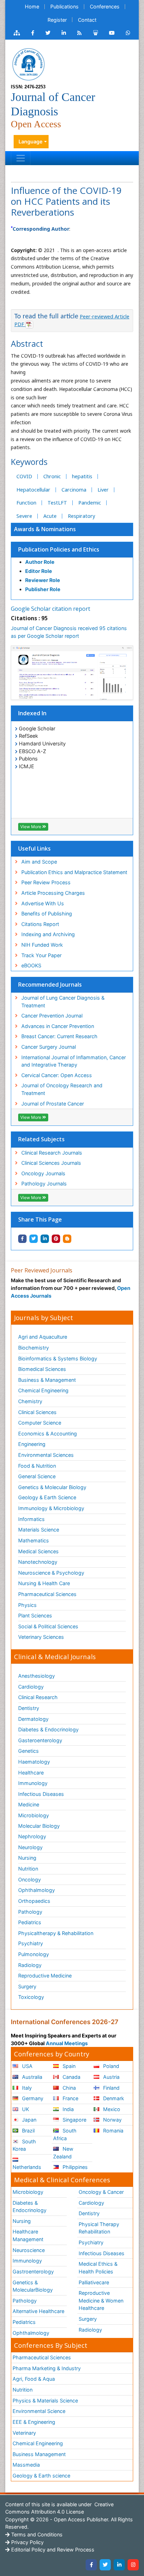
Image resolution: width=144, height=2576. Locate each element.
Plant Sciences (35, 1615)
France (70, 2098)
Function (26, 503)
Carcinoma (74, 490)
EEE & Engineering (34, 2422)
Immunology (33, 1783)
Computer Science (40, 1423)
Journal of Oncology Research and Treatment (62, 1089)
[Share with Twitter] (34, 1239)
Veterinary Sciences (41, 1637)
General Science (37, 1476)
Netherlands (27, 2167)
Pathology (30, 1912)
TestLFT (57, 503)
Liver (103, 490)
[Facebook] (91, 2565)
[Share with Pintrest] (56, 1239)
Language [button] (31, 141)
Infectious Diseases (41, 1794)
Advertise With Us (43, 903)
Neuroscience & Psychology (51, 1573)
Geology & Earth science (41, 2476)
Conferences (105, 6)
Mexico (111, 2109)
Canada (71, 2077)
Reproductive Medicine (45, 1976)
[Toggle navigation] (21, 158)
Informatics (31, 1519)
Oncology (30, 1879)
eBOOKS (31, 965)
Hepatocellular (33, 490)
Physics (27, 1605)
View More (31, 827)
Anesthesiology (37, 1676)
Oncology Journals (43, 1173)
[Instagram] (133, 2565)
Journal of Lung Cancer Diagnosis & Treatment (63, 1002)
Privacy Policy (27, 2542)
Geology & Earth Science (47, 1497)
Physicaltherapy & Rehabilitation (56, 1933)
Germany (32, 2098)
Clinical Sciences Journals (51, 1163)
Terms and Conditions (36, 2534)
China (69, 2088)
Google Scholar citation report (51, 609)
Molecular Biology (39, 1826)
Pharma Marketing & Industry (47, 2368)
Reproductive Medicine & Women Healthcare (101, 2300)
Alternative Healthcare (38, 2311)
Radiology (30, 1965)
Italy (26, 2088)
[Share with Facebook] (22, 1239)
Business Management (39, 2454)
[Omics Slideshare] (95, 33)
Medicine (29, 1804)
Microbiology (34, 1815)
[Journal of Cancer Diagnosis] (28, 64)
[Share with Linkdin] (45, 1239)
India (67, 2109)
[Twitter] (105, 2565)
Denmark (113, 2098)
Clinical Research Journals (52, 1153)
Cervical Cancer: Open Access (57, 1075)
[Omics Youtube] (112, 33)
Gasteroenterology (40, 1740)
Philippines (74, 2167)
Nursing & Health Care (44, 1583)
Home (32, 6)
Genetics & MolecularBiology (33, 2286)
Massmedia (26, 2465)
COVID (24, 476)
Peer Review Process (46, 882)
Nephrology (32, 1836)
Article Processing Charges (53, 893)
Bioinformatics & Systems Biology (58, 1358)
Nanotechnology (38, 1562)
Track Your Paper (41, 955)
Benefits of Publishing (47, 914)
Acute (50, 516)
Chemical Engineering (43, 1390)
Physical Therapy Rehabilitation (99, 2228)
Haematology (34, 1762)
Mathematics (34, 1540)
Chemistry (30, 1401)
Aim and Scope (39, 862)
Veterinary (24, 2433)
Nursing (27, 1858)
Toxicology (31, 1997)
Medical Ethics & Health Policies (98, 2268)
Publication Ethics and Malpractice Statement (74, 872)
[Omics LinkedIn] (64, 33)
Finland (111, 2088)
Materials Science (39, 1530)
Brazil (28, 2131)
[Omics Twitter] (48, 33)
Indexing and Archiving (48, 934)
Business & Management (47, 1380)
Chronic (52, 476)
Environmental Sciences (46, 1455)
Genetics (28, 1751)
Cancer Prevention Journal (52, 1016)
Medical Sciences (38, 1551)
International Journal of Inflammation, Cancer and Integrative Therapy (74, 1061)
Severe (24, 516)
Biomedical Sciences (42, 1369)
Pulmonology (34, 1954)
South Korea (24, 2145)
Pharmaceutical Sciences (47, 1594)
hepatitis (82, 476)
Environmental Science (39, 2411)
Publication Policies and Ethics (59, 549)
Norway (112, 2120)
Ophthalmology (37, 1890)
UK (25, 2109)
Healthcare (31, 1773)
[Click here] (17, 33)
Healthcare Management (28, 2235)
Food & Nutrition (37, 1466)
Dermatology (33, 1719)
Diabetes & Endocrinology (48, 1729)
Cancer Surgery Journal (49, 1047)
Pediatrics (30, 1922)
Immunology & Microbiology (51, 1508)
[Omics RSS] (80, 33)
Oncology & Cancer (101, 2192)
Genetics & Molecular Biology (52, 1487)
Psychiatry (31, 1943)
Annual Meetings (67, 2043)
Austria (111, 2077)
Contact (87, 20)
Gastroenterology (33, 2271)
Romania (113, 2131)
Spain (68, 2066)
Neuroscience (29, 2250)
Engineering (32, 1444)
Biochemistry (34, 1348)
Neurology (30, 1847)
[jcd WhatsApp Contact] (128, 33)
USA (27, 2066)
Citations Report (40, 924)
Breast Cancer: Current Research (59, 1036)
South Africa (65, 2134)
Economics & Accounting (48, 1434)
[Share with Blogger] (67, 1239)
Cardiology (31, 1687)
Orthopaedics (34, 1901)
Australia (31, 2077)
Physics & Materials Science (45, 2401)
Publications (64, 6)
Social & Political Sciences (48, 1626)
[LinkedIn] (119, 2565)
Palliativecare (94, 2282)
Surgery (27, 1986)
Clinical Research (38, 1697)
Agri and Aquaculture (43, 1337)
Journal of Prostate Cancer (53, 1104)
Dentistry (29, 1708)
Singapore (74, 2120)
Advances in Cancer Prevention (58, 1026)
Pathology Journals (44, 1184)
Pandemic (90, 503)
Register (57, 20)
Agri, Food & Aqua (34, 2379)
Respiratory (81, 516)
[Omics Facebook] (33, 33)
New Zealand (63, 2153)
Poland (110, 2066)
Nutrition (28, 1869)
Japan (28, 2120)
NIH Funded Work (42, 945)
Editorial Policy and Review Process (52, 2550)
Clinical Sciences (37, 1412)
